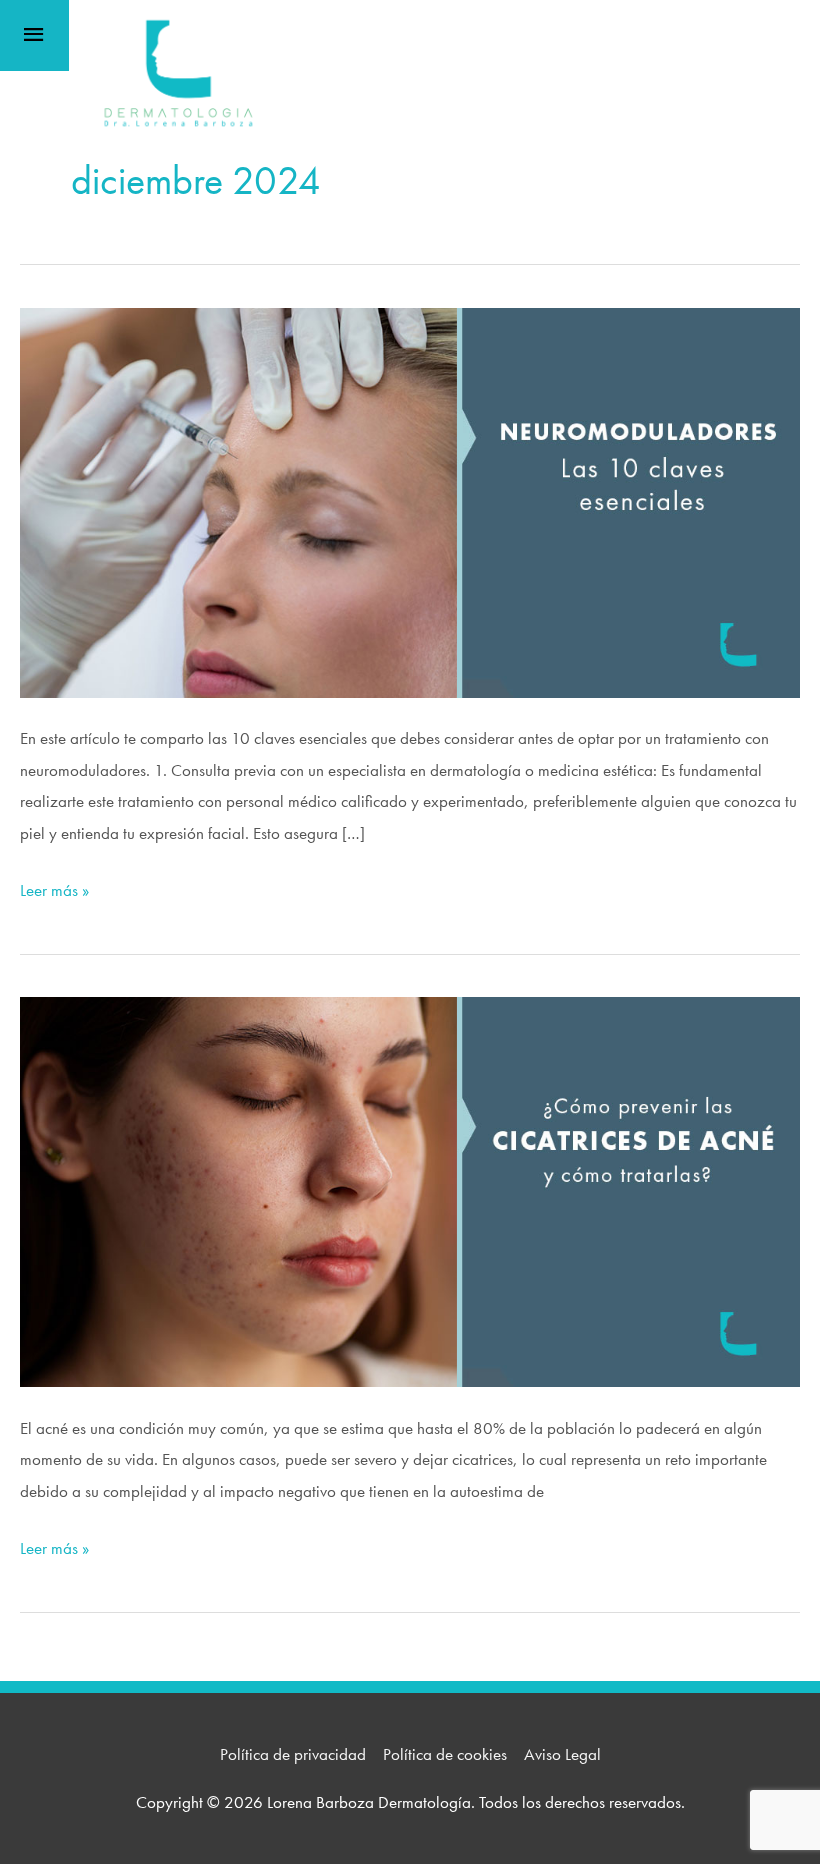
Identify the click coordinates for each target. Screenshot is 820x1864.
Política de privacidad (293, 1754)
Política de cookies (445, 1754)
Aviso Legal (562, 1754)
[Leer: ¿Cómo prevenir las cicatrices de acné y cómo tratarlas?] (410, 1190)
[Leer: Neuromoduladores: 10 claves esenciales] (410, 500)
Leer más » (54, 892)
